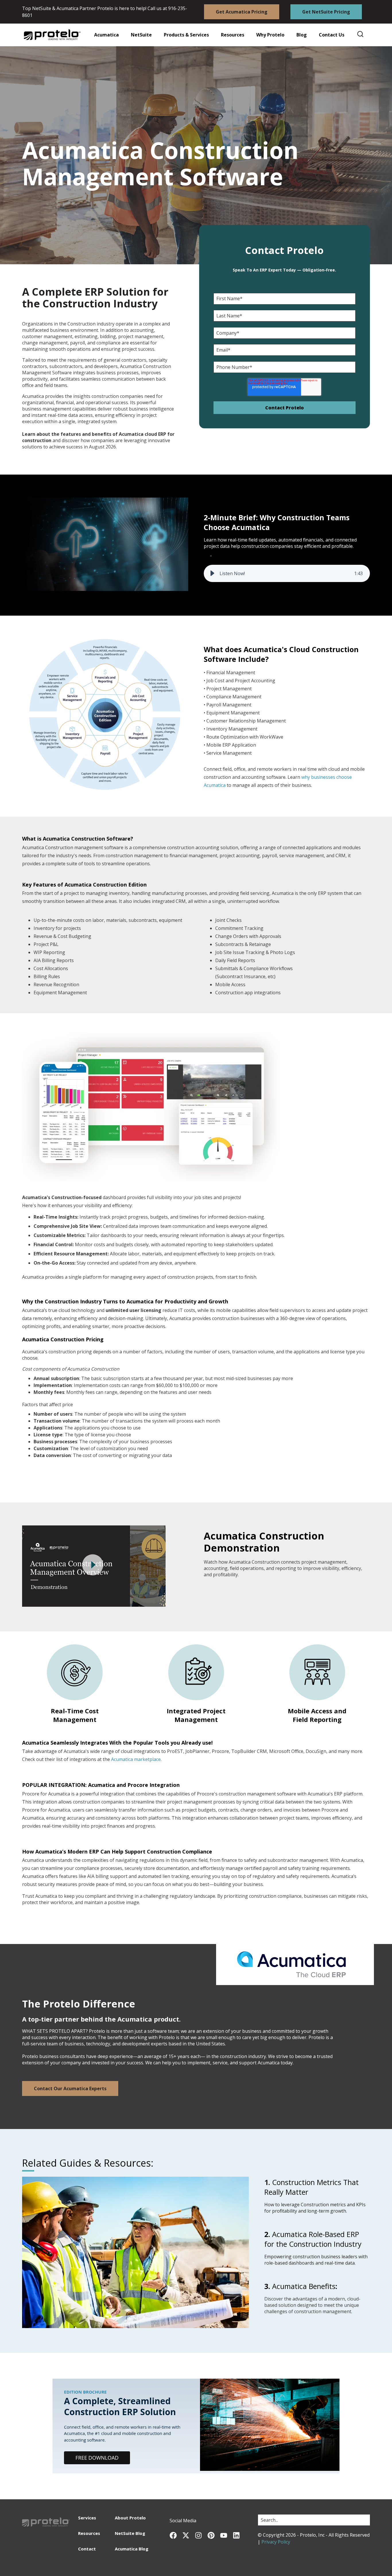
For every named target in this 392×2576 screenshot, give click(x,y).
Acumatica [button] (106, 35)
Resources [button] (233, 35)
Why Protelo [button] (270, 35)
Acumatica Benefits (304, 2286)
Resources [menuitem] (89, 2533)
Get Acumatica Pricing (242, 12)
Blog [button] (302, 35)
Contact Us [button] (332, 35)
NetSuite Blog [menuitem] (130, 2533)
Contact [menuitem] (87, 2549)
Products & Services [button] (186, 35)
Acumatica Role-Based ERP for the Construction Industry (313, 2239)
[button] (229, 35)
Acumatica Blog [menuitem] (132, 2549)
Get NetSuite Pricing (326, 12)
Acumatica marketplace (136, 1759)
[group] (287, 573)
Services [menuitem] (87, 2518)
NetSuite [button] (141, 35)
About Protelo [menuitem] (130, 2518)
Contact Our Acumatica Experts (70, 2088)
